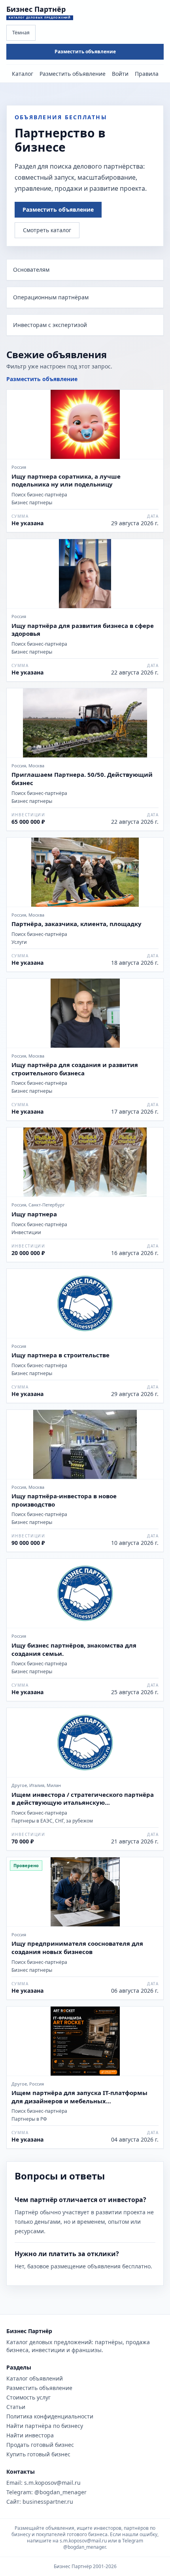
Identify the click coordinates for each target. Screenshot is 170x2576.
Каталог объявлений (35, 2378)
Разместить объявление (85, 52)
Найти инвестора (30, 2435)
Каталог (23, 74)
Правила (147, 74)
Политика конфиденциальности (50, 2416)
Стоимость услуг (28, 2397)
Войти (120, 74)
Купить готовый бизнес (38, 2454)
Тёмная (21, 33)
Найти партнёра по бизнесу (45, 2426)
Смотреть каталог (47, 230)
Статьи (16, 2407)
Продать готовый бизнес (40, 2445)
